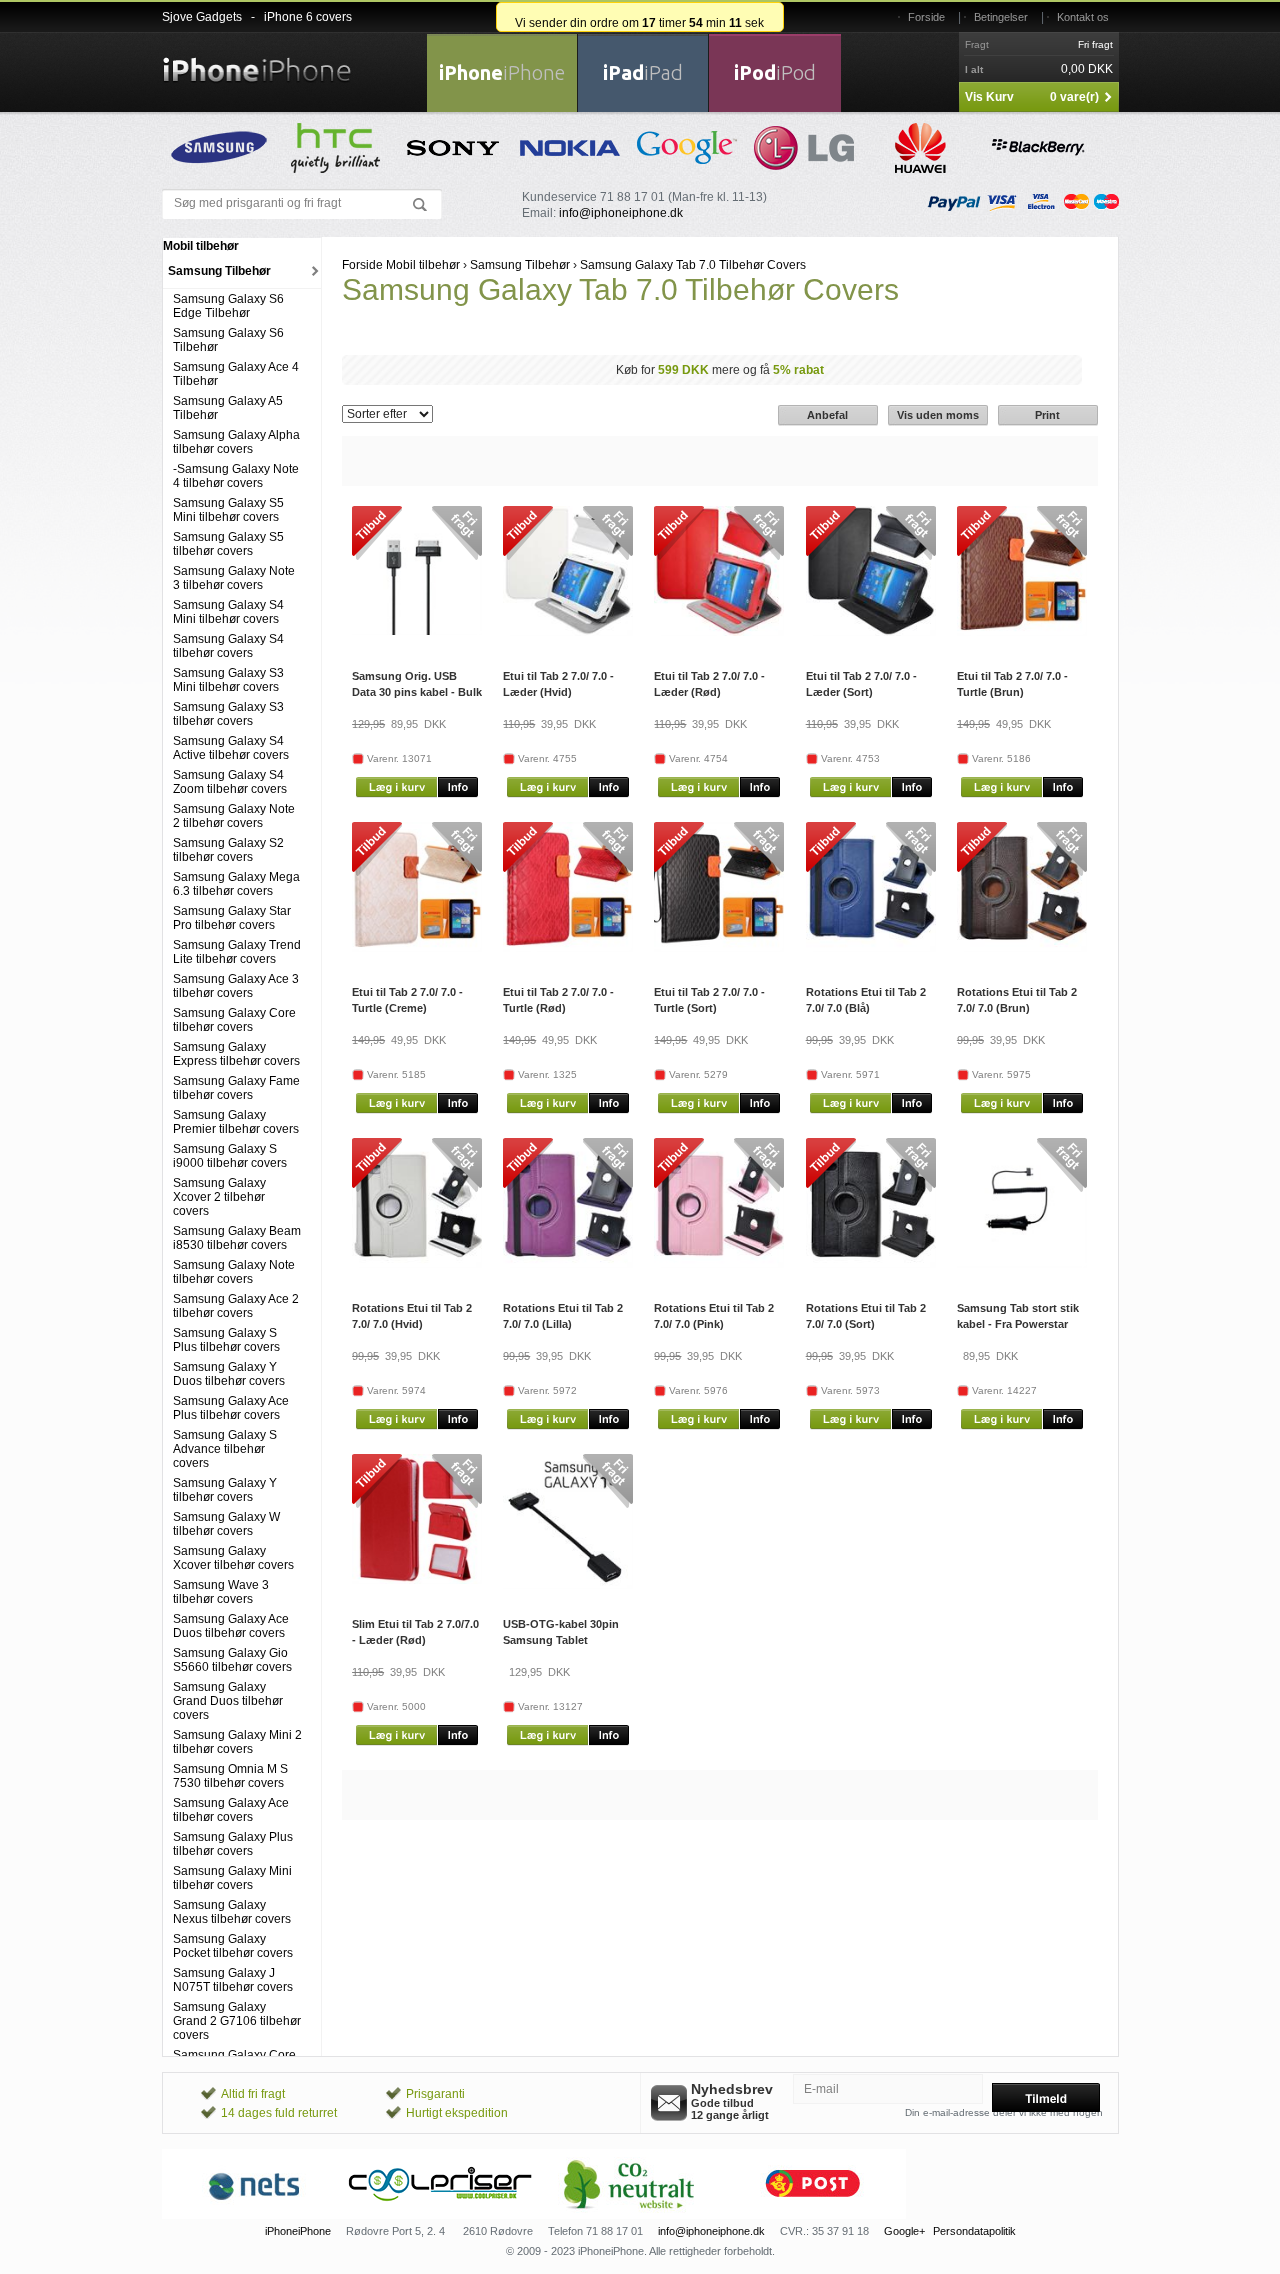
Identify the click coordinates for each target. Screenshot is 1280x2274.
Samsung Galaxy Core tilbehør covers (234, 1020)
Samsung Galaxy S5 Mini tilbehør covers (228, 510)
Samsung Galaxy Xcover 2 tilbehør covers (219, 1197)
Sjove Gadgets (202, 17)
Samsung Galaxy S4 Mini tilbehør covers (228, 612)
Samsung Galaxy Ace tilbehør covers (231, 1810)
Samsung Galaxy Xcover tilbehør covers (233, 1558)
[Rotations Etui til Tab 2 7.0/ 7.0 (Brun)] (1022, 948)
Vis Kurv (989, 97)
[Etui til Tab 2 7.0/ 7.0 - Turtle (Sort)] (719, 948)
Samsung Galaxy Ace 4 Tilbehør (236, 374)
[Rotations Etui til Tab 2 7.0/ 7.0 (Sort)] (871, 1264)
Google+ (904, 2231)
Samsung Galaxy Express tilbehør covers (236, 1054)
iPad (643, 72)
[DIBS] (441, 2215)
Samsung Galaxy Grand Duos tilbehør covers (228, 1701)
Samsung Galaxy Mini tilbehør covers (232, 1878)
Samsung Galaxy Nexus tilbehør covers (232, 1912)
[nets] (255, 2215)
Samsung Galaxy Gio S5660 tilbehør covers (232, 1660)
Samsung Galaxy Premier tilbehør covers (236, 1122)
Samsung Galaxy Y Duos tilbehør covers (229, 1374)
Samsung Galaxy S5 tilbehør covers (228, 544)
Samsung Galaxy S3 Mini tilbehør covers (228, 680)
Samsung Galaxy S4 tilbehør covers (228, 646)
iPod (775, 72)
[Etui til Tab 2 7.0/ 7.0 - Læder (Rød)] (719, 632)
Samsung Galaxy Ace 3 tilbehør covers (236, 986)
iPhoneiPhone (298, 2231)
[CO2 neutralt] (627, 2215)
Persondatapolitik (974, 2231)
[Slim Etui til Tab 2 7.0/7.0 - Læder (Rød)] (417, 1580)
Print (1047, 415)
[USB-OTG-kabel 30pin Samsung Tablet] (568, 1585)
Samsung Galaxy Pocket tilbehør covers (233, 1946)
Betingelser (1001, 17)
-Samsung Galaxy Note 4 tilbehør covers (236, 476)
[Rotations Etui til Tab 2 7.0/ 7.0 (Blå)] (871, 948)
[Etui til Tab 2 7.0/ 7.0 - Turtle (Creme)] (417, 948)
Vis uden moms (938, 415)
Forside (926, 17)
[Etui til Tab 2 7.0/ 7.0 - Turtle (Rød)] (568, 948)
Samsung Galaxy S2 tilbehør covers (228, 850)
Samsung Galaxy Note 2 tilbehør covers (234, 816)
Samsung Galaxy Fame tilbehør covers (236, 1088)
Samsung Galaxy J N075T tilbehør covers (233, 1980)
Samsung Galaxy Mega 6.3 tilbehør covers (236, 884)
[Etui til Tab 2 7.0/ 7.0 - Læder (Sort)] (871, 632)
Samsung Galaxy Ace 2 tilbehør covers (236, 1306)
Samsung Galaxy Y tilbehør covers (225, 1490)
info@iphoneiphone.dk (621, 213)
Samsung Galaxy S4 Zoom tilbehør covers (230, 782)
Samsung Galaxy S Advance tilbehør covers (225, 1449)
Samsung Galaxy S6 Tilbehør (228, 340)
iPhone (502, 72)
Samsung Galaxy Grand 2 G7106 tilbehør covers (237, 2021)
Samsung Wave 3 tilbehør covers (221, 1592)
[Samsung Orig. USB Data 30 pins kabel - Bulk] (417, 631)
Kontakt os (1083, 17)
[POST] (813, 2215)
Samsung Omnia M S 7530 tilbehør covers (230, 1776)
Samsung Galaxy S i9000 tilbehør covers (230, 1156)
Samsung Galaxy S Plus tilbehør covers (226, 1340)
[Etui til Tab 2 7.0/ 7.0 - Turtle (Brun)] (1022, 632)
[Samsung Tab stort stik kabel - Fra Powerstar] (1022, 1264)
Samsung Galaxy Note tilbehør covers (234, 1272)
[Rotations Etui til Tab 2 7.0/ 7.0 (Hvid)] (417, 1264)
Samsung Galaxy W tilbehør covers (226, 1524)
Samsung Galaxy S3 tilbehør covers (228, 714)
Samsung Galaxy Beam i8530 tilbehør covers (237, 1238)
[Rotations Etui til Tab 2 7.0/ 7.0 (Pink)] (719, 1264)
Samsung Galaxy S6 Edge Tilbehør (228, 306)
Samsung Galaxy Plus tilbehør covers (233, 1844)
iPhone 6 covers (308, 17)
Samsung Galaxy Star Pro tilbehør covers (232, 918)
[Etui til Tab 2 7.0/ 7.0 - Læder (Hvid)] (568, 632)
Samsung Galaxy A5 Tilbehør (228, 408)
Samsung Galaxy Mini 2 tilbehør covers (237, 1742)
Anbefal (827, 415)
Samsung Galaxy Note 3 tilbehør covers (234, 578)
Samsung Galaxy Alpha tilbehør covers (236, 442)
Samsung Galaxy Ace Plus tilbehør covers (231, 1408)
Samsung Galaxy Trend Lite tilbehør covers (237, 952)
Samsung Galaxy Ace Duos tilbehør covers (231, 1626)
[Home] (257, 58)
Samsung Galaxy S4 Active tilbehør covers (231, 748)
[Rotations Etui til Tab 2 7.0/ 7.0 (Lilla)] (568, 1264)
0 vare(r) (1074, 97)
